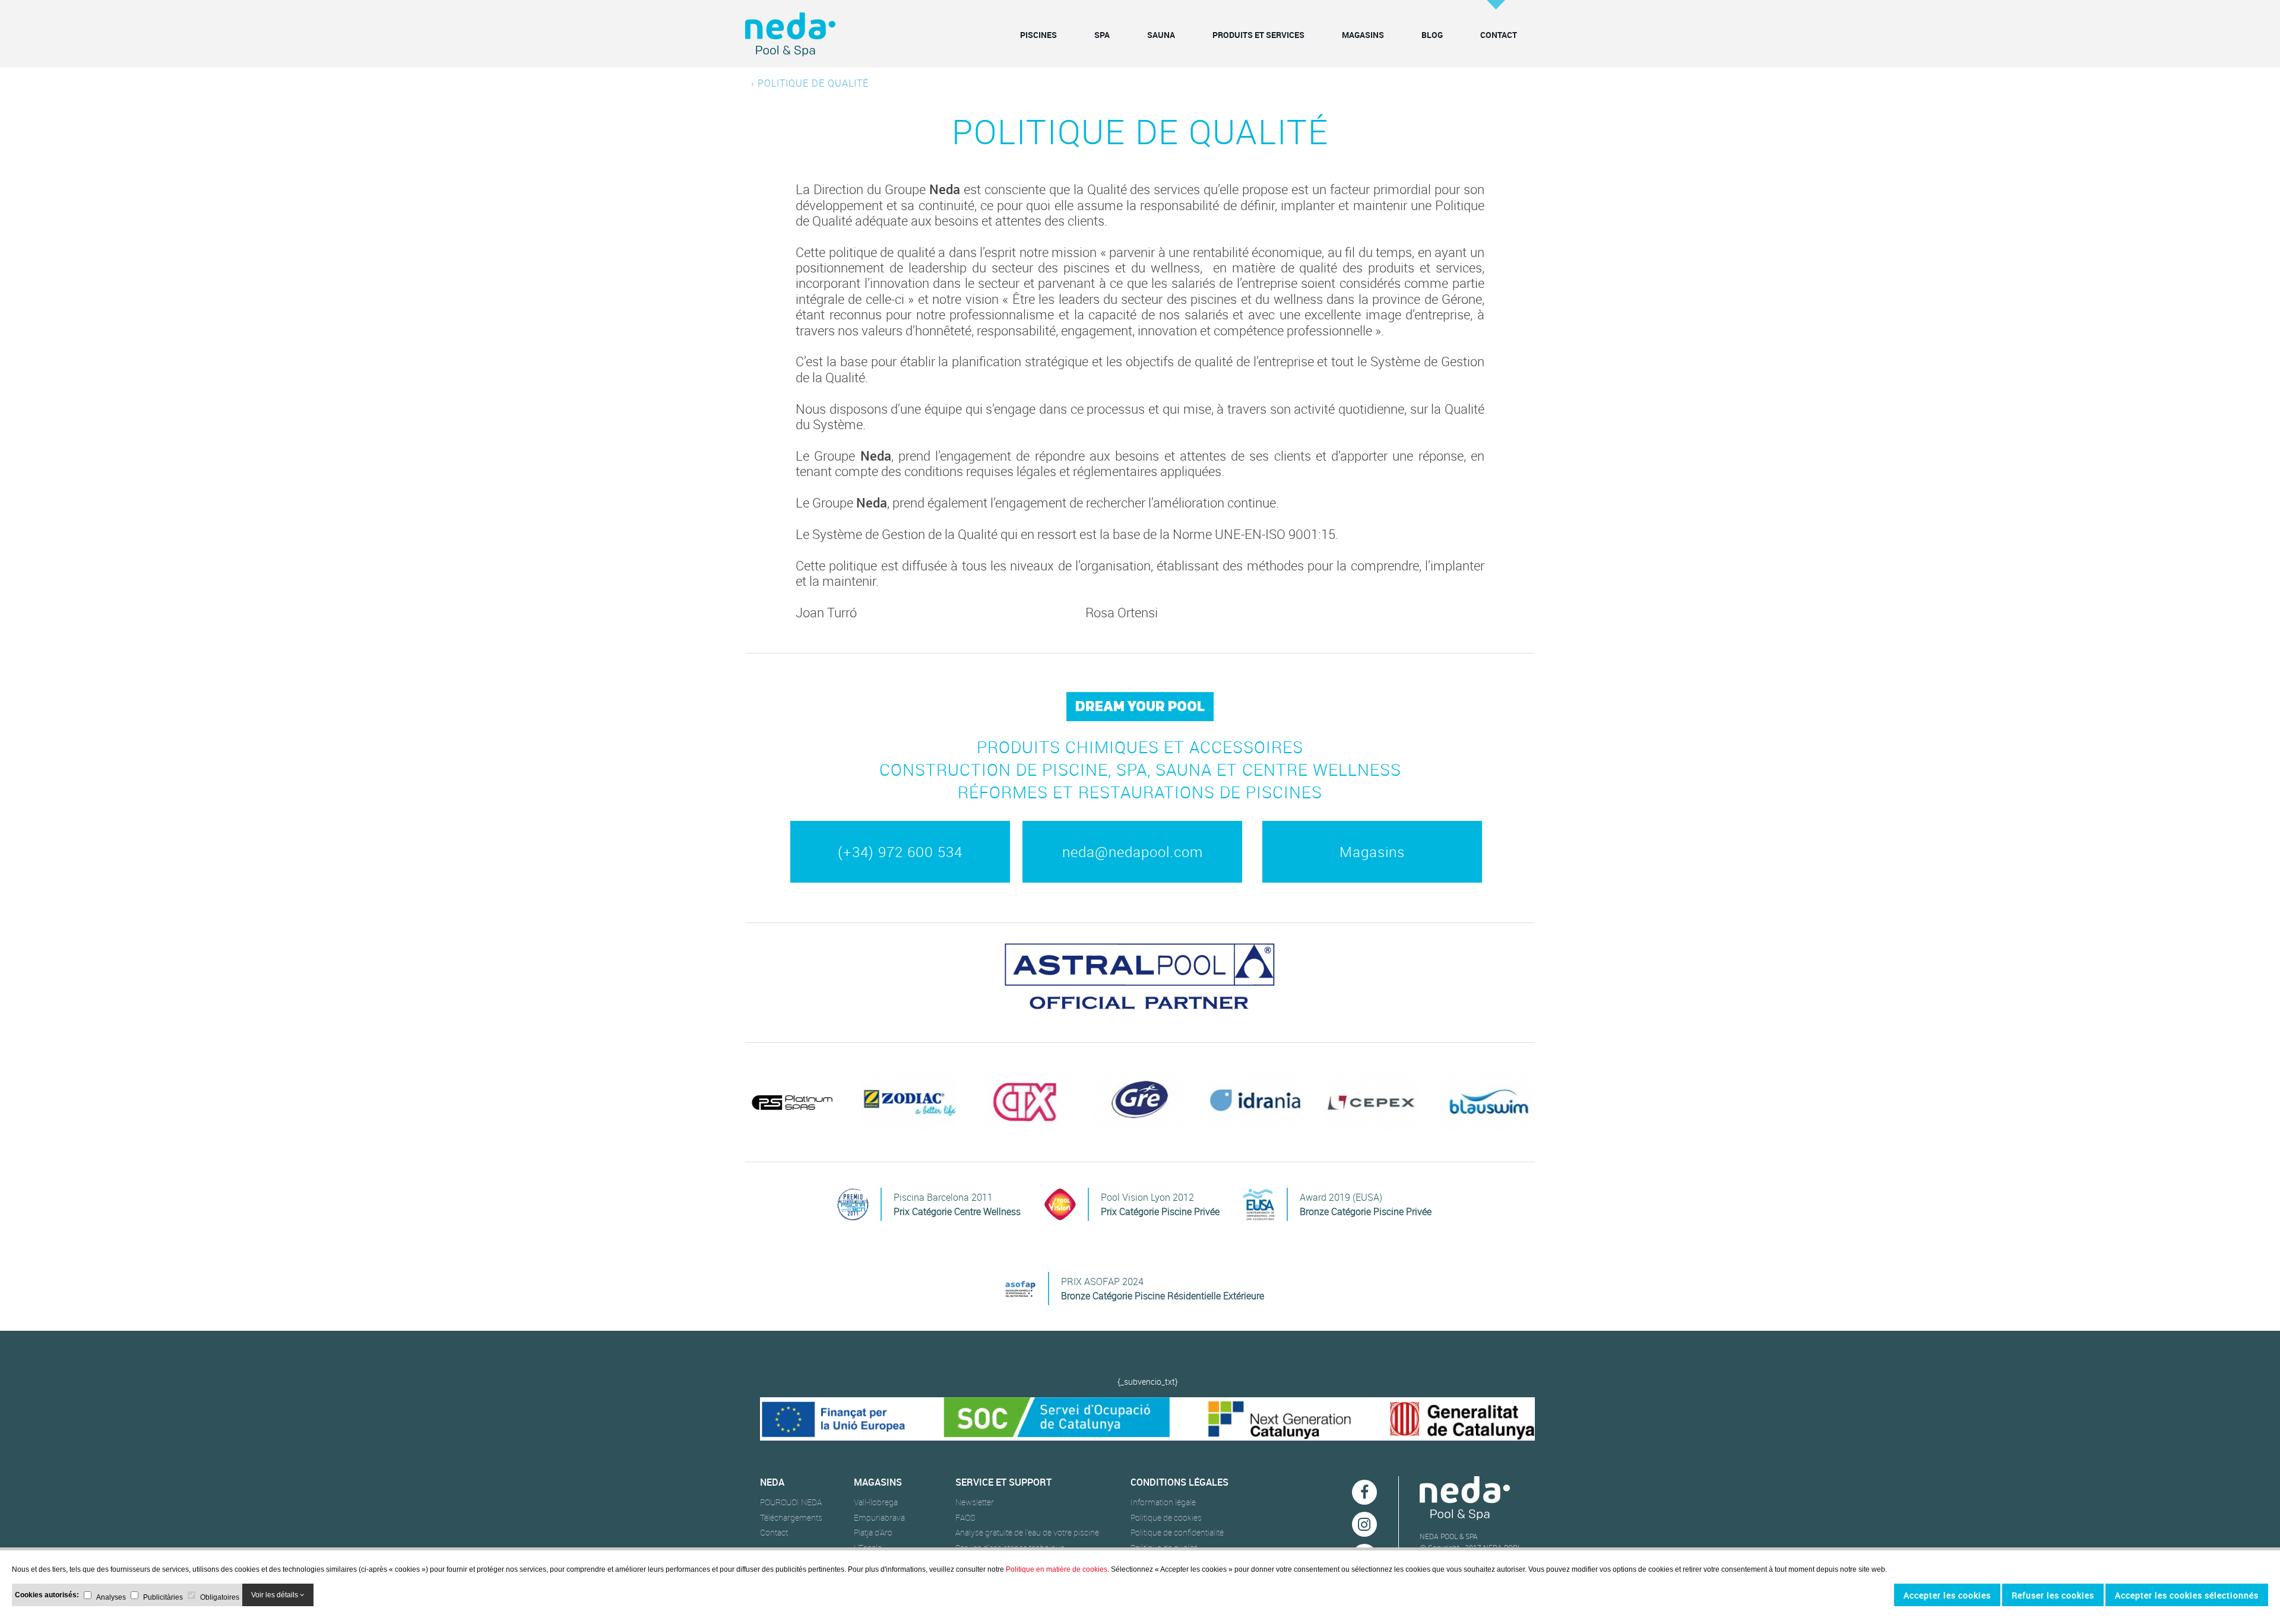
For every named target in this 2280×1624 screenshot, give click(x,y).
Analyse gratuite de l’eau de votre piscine (1027, 1533)
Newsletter (975, 1502)
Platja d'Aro (873, 1533)
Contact (1499, 35)
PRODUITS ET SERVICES (1258, 35)
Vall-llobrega (876, 1502)
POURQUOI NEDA (791, 1502)
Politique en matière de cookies (1057, 1569)
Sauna (1161, 35)
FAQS (965, 1518)
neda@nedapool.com (1133, 852)
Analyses (111, 1596)
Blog (1432, 35)
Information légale (1163, 1502)
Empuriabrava (879, 1518)
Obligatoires (220, 1596)
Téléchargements (791, 1518)
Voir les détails (275, 1595)
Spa (1102, 35)
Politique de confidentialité (1177, 1533)
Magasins (1363, 35)
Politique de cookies (1166, 1518)
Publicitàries (163, 1596)
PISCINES (1038, 35)
